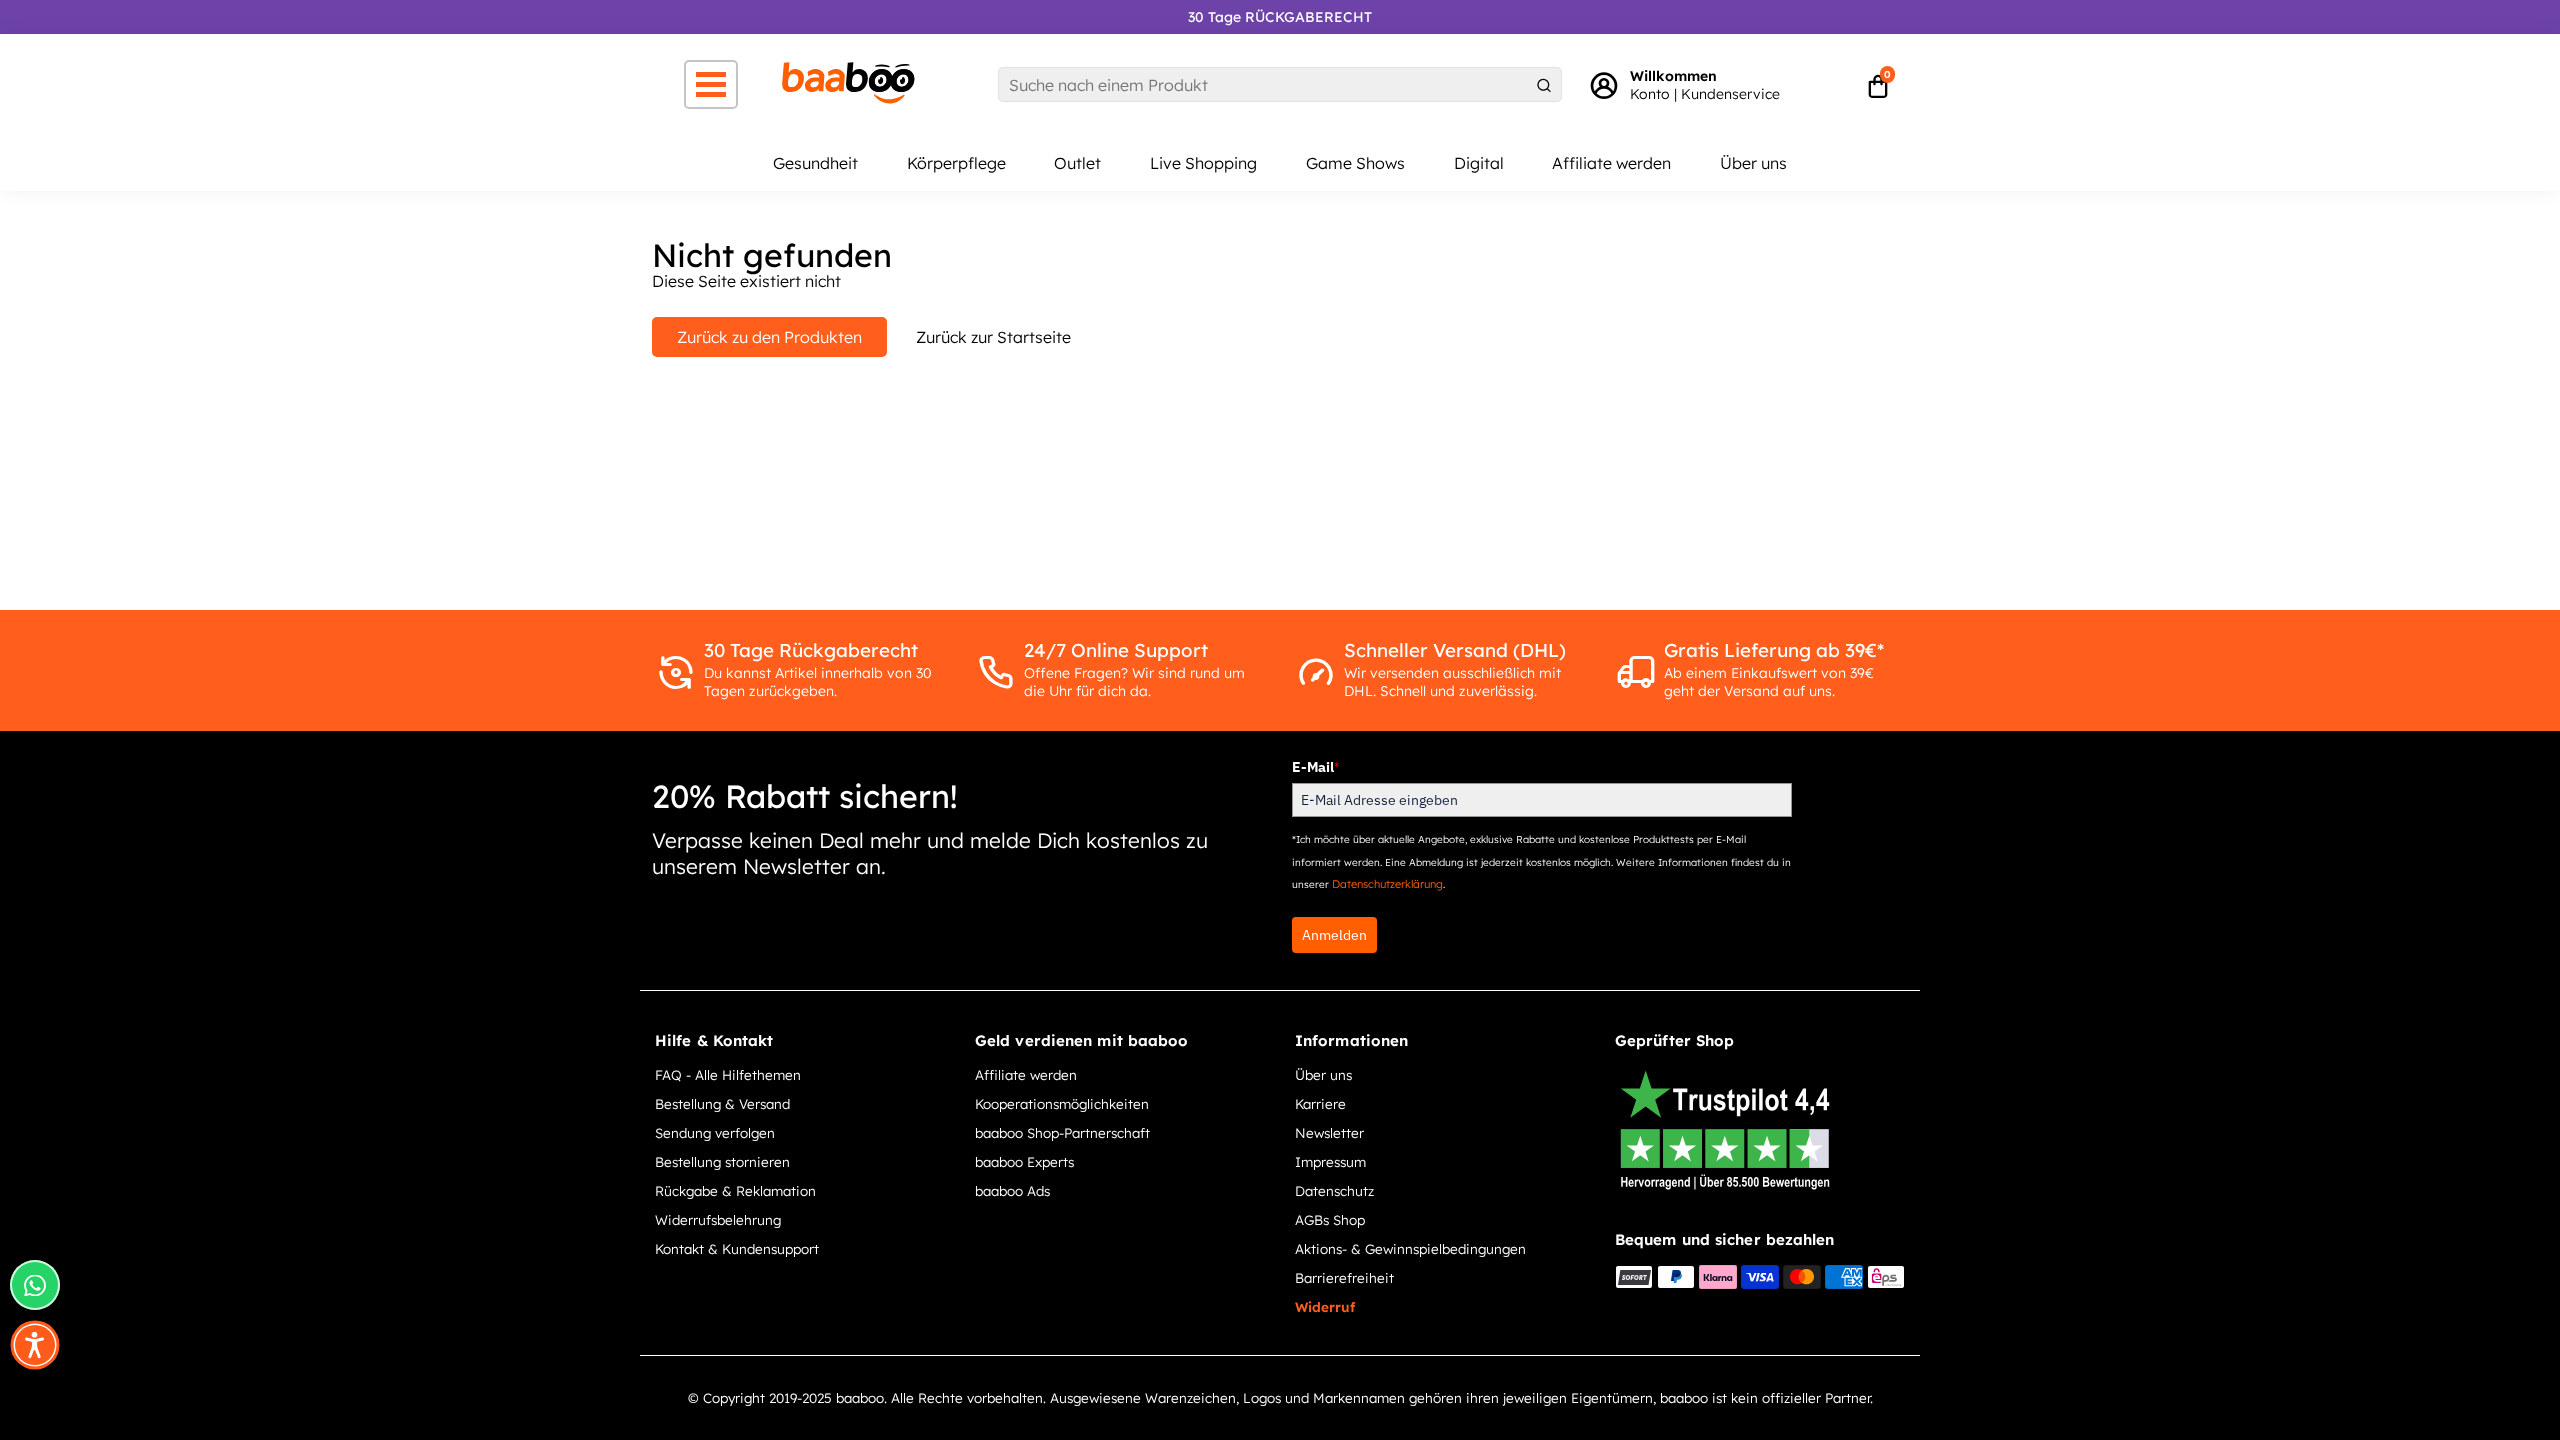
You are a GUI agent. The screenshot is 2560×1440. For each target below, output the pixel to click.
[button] (35, 1345)
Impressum (1330, 1161)
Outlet (1077, 163)
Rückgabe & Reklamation (735, 1190)
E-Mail (1315, 767)
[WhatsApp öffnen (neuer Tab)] (35, 1285)
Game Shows (1355, 163)
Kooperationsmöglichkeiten (1062, 1103)
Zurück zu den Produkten (769, 337)
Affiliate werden (1611, 163)
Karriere (1320, 1103)
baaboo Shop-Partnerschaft (1062, 1132)
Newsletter (1329, 1132)
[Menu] (711, 84)
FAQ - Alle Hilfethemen (728, 1074)
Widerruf (1325, 1306)
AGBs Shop (1330, 1219)
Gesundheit (815, 163)
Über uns (1753, 163)
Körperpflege (956, 163)
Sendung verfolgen (715, 1132)
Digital (1479, 163)
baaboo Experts (1024, 1161)
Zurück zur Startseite (993, 337)
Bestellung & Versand (722, 1103)
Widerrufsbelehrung (718, 1219)
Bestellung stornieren (722, 1161)
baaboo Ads (1012, 1190)
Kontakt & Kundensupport (737, 1248)
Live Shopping (1203, 163)
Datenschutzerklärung (1387, 884)
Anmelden (1334, 935)
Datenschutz (1334, 1190)
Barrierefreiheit (1344, 1277)
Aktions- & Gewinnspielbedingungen (1410, 1248)
